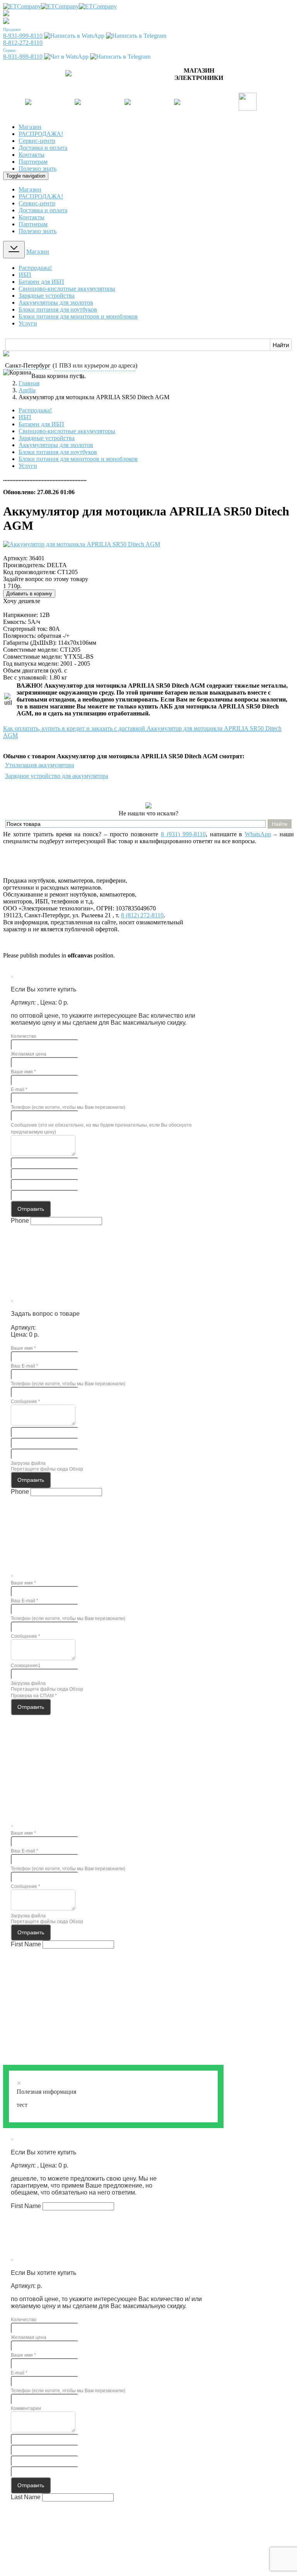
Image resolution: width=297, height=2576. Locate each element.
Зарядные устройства (47, 296)
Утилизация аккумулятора (40, 765)
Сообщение (26, 1402)
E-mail (19, 1090)
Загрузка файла (28, 1463)
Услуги (28, 323)
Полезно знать (38, 169)
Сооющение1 (26, 1666)
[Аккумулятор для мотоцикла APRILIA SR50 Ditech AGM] (82, 544)
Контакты (32, 155)
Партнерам (33, 162)
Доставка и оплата (43, 148)
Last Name (26, 2497)
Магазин (30, 127)
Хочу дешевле (22, 601)
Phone (20, 1221)
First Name (26, 1944)
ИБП (25, 275)
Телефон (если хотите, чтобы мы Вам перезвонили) (68, 1107)
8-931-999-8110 (23, 36)
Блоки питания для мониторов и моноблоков (78, 316)
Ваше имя (23, 1072)
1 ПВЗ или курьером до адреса (95, 365)
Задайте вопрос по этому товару (46, 579)
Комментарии (26, 2408)
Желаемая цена (29, 1054)
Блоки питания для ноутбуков (58, 309)
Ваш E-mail (25, 1366)
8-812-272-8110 (23, 43)
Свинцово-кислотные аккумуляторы (67, 289)
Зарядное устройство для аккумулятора (57, 776)
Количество (24, 1036)
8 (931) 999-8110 (183, 834)
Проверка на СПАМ (34, 1696)
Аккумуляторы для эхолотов (56, 303)
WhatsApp (258, 834)
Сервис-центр (37, 141)
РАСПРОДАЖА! (41, 134)
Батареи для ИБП (41, 282)
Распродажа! (35, 268)
